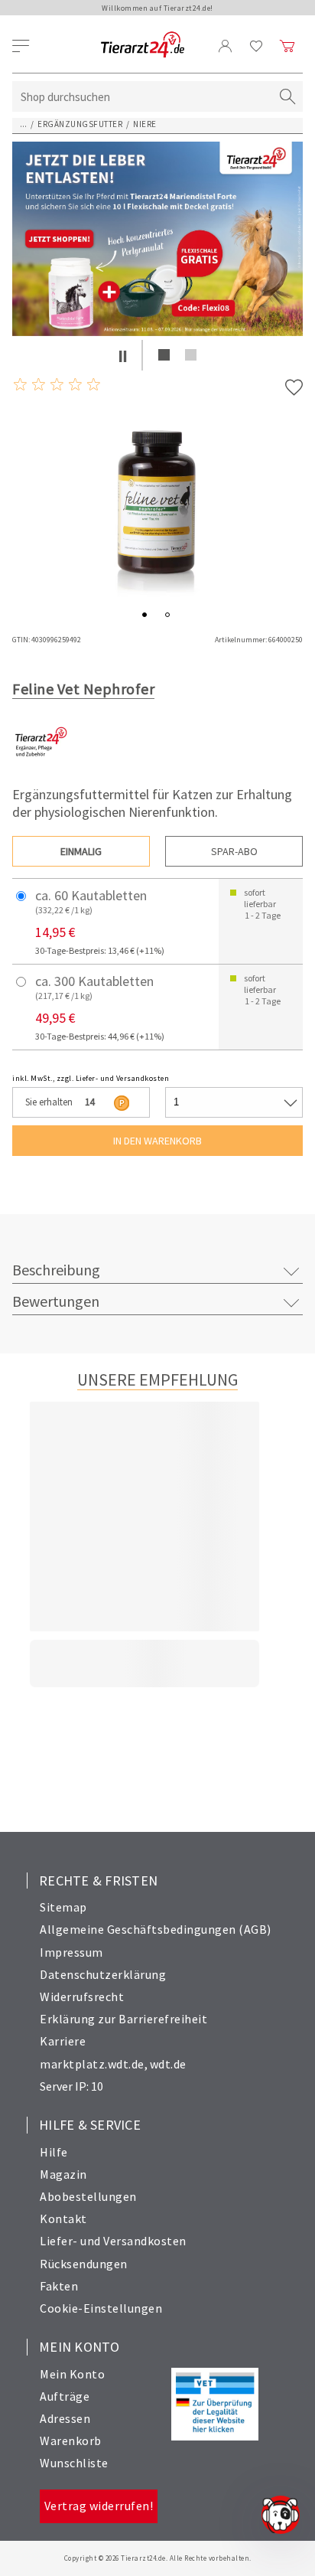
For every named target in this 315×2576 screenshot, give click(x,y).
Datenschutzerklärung (103, 1974)
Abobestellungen (88, 2196)
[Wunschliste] (257, 46)
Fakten (59, 2286)
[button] (123, 355)
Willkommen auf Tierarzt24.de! (157, 8)
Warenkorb (71, 2441)
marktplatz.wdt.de (92, 2064)
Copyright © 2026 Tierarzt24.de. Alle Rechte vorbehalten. (158, 2558)
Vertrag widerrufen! (99, 2506)
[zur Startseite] (143, 46)
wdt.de (168, 2064)
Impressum (71, 1952)
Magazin (63, 2174)
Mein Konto (72, 2374)
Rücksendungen (84, 2264)
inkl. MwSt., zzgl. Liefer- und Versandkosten (91, 1078)
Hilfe (54, 2152)
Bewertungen (56, 1301)
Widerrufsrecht (82, 1996)
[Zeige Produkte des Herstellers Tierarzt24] (41, 767)
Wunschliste (74, 2463)
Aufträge (65, 2396)
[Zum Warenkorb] (287, 46)
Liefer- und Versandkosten (113, 2241)
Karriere (63, 2041)
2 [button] (191, 355)
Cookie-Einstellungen (101, 2308)
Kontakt (63, 2218)
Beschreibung (56, 1270)
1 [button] (164, 355)
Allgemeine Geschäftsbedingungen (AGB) (156, 1929)
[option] (157, 239)
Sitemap (63, 1907)
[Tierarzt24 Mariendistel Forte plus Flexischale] (157, 239)
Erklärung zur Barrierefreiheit (123, 2019)
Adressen (65, 2418)
